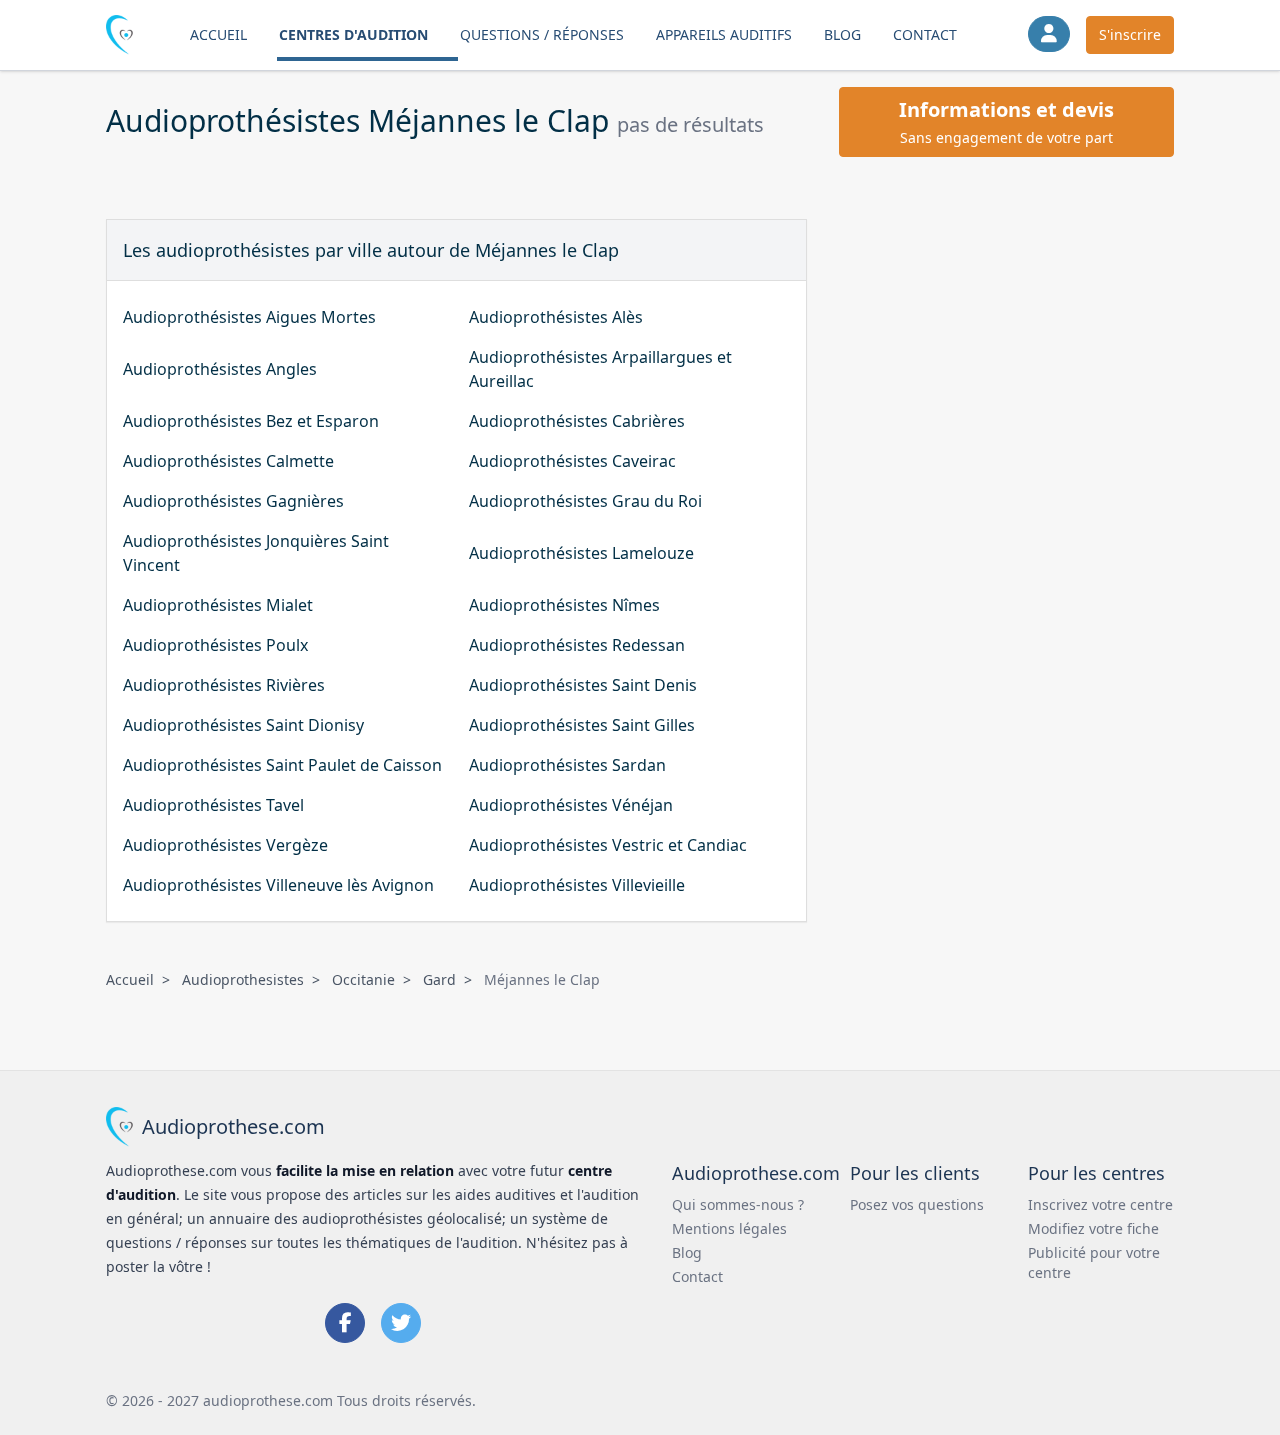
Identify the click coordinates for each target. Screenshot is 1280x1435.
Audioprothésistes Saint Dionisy (243, 725)
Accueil (218, 34)
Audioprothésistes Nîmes (564, 605)
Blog (842, 34)
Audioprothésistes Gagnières (233, 501)
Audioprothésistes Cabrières (577, 421)
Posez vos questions (917, 1204)
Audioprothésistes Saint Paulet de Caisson (282, 765)
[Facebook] (345, 1323)
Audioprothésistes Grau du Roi (585, 501)
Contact (925, 34)
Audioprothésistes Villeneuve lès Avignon (278, 885)
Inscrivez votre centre (1100, 1204)
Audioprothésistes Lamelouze (581, 553)
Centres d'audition (353, 34)
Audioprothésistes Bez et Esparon (251, 421)
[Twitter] (401, 1323)
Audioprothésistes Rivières (224, 685)
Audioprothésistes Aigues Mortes (249, 317)
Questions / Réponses (542, 34)
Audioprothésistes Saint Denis (583, 685)
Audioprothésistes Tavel (213, 805)
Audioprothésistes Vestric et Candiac (608, 845)
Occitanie (363, 979)
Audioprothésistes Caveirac (572, 461)
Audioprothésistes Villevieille (577, 885)
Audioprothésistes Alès (556, 317)
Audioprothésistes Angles (220, 369)
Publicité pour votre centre (1094, 1262)
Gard (439, 979)
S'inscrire (1130, 34)
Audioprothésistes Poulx (215, 645)
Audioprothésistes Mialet (218, 605)
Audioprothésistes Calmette (228, 461)
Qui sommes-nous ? (738, 1204)
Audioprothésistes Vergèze (225, 845)
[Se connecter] (1049, 34)
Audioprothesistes (243, 979)
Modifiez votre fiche (1093, 1228)
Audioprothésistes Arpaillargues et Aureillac (600, 369)
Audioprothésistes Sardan (567, 765)
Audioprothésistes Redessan (577, 645)
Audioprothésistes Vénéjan (571, 805)
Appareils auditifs (724, 34)
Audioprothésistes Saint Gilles (582, 725)
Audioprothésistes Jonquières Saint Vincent (256, 553)
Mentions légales (729, 1228)
